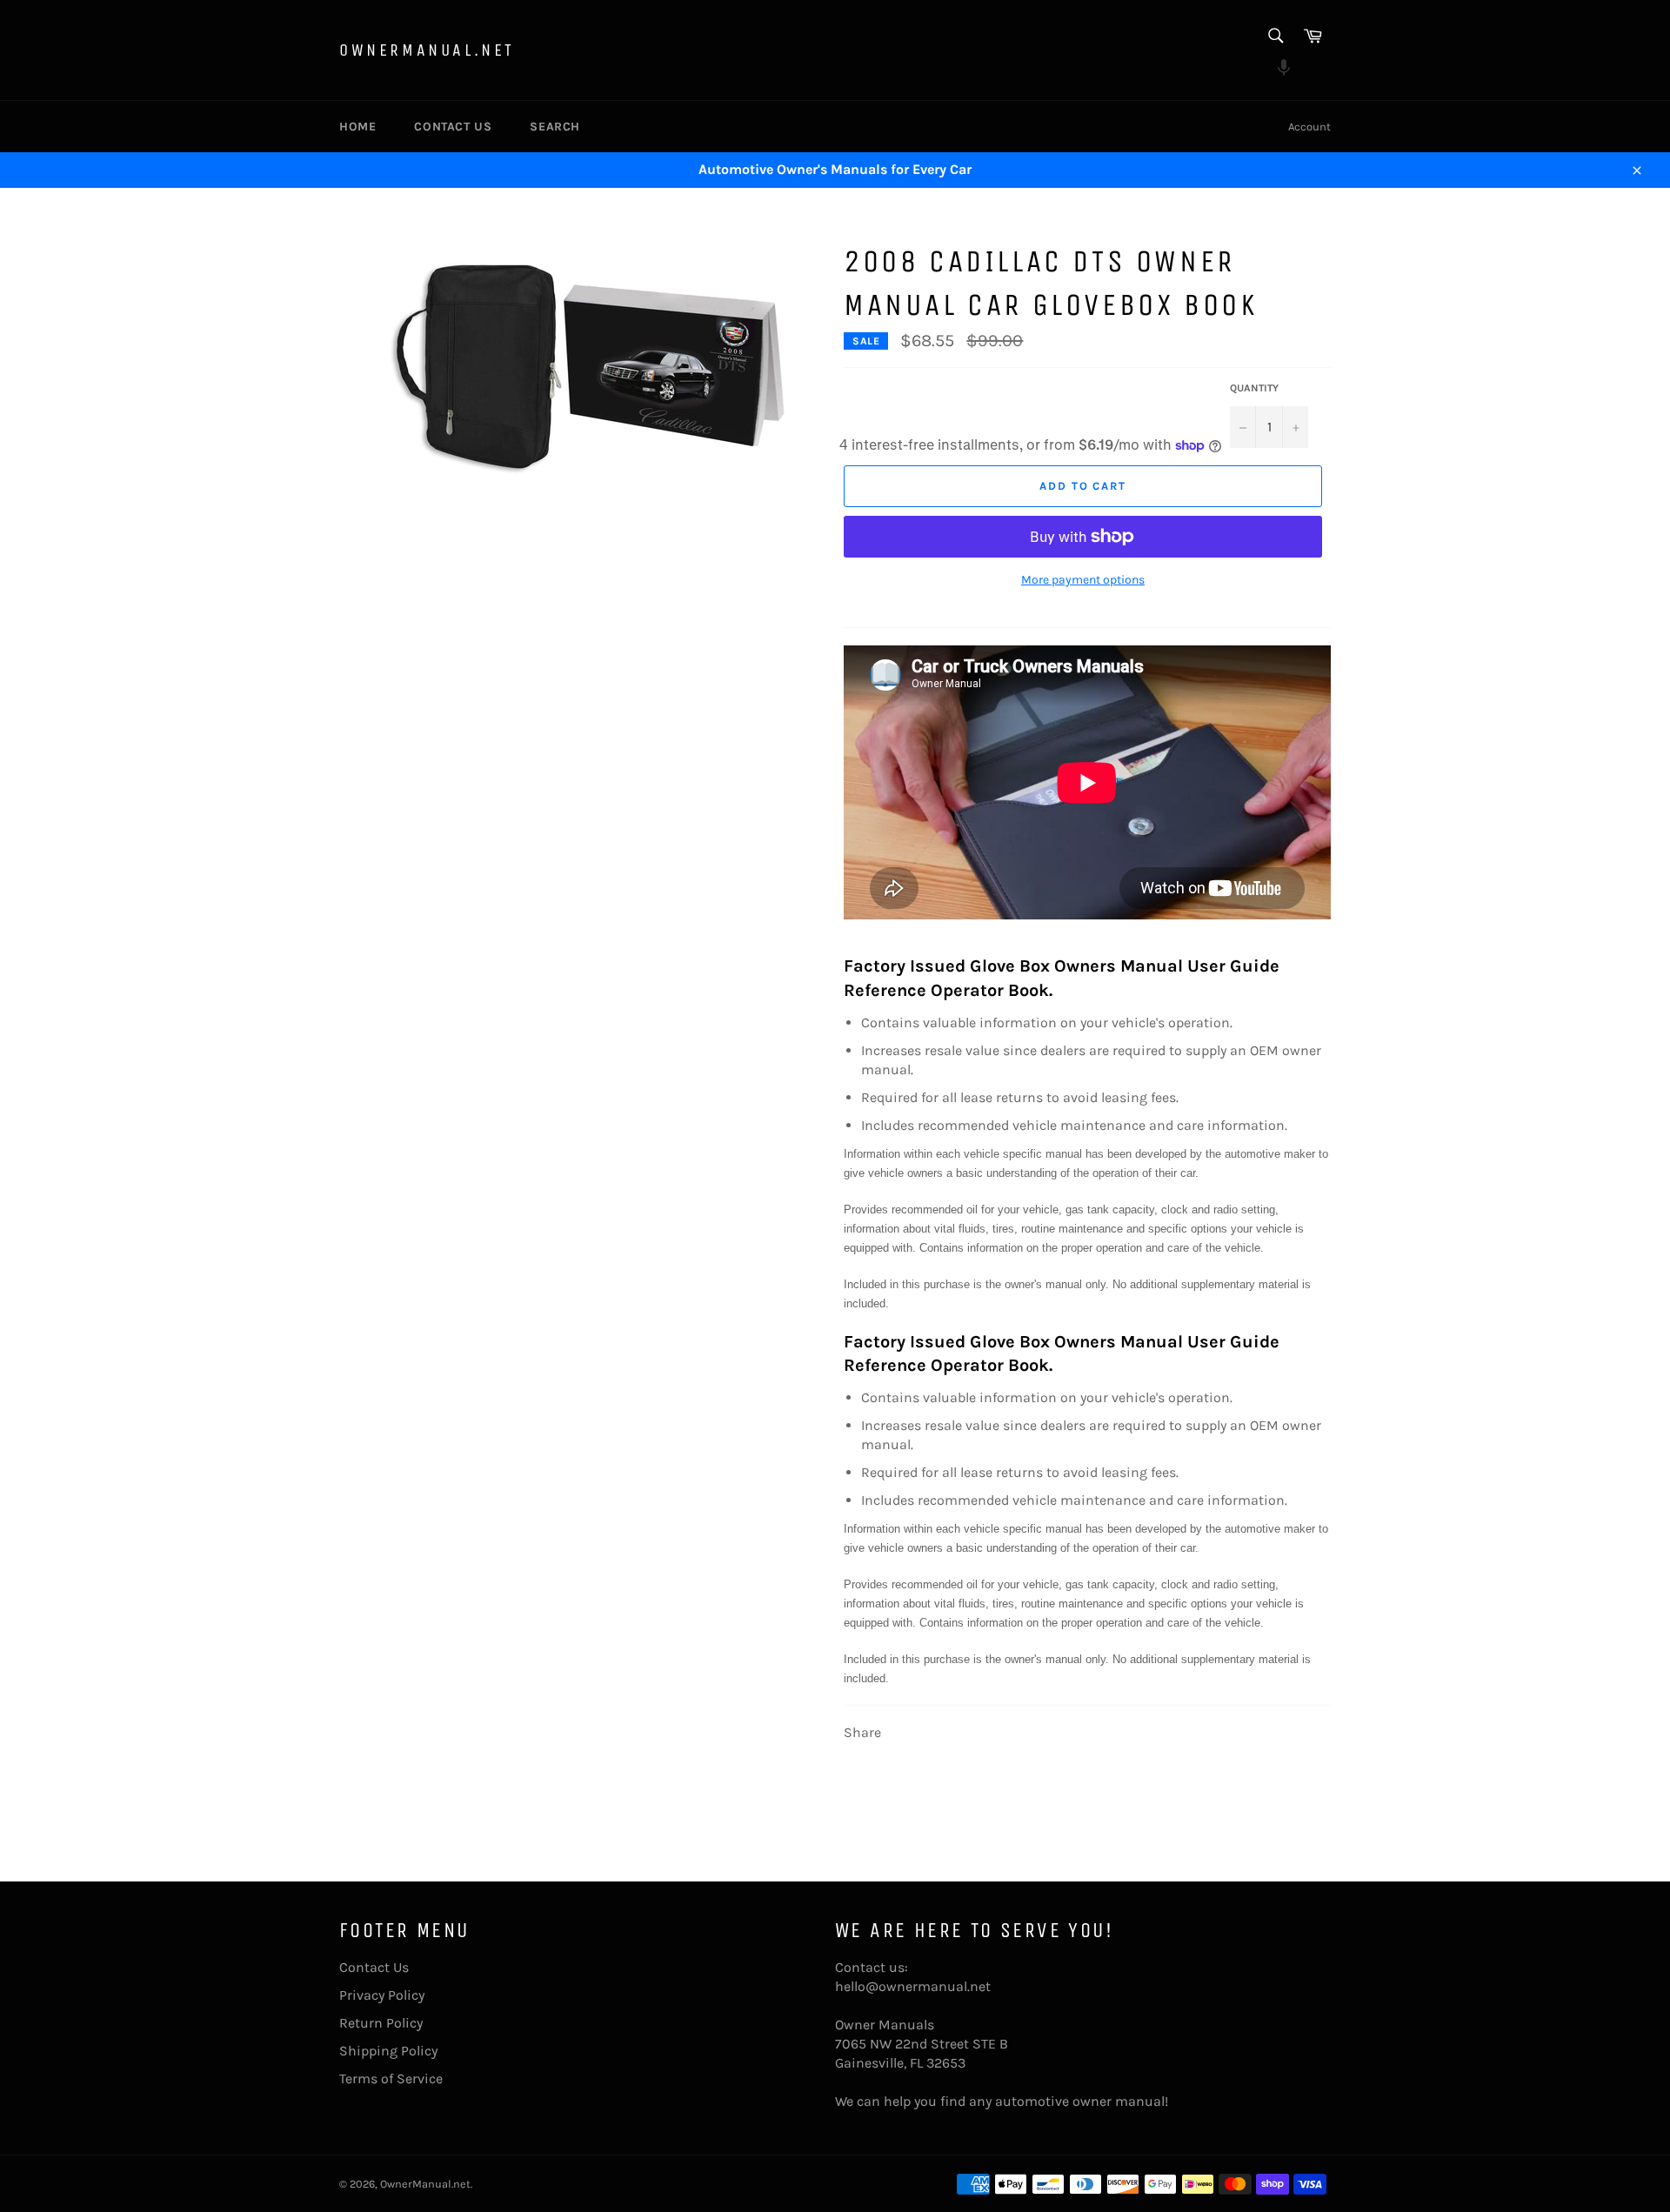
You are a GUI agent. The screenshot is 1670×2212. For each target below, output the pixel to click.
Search (555, 127)
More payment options (1083, 580)
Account (1309, 127)
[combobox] (1275, 37)
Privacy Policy (382, 1995)
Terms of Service (391, 2078)
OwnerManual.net (427, 50)
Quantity (1254, 388)
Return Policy (381, 2023)
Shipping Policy (388, 2051)
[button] (1275, 70)
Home (357, 127)
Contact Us (453, 127)
